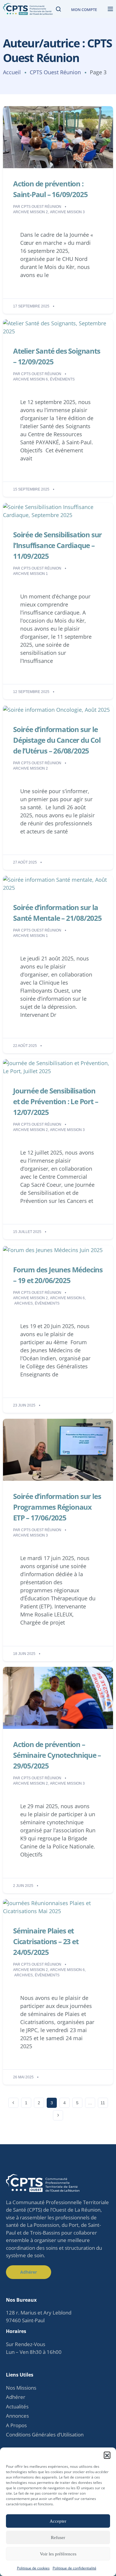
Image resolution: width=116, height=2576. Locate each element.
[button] (107, 2455)
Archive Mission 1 (30, 574)
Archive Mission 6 (30, 379)
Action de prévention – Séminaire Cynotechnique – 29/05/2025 (57, 1755)
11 (103, 2103)
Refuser (58, 2538)
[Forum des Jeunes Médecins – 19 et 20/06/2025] (53, 1249)
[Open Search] (58, 9)
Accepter (58, 2521)
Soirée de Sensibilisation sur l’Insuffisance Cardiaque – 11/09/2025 (57, 545)
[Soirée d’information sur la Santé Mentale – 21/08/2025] (58, 883)
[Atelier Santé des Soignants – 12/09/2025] (58, 327)
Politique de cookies (33, 2568)
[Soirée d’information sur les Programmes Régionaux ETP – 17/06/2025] (58, 1449)
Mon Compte (84, 10)
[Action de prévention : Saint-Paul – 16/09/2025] (58, 137)
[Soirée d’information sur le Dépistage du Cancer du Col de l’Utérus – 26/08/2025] (56, 709)
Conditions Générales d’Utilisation (45, 2435)
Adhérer (16, 2397)
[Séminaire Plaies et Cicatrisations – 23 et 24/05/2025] (58, 1907)
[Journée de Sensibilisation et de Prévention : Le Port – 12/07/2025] (58, 1067)
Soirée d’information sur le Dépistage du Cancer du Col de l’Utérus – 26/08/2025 (57, 740)
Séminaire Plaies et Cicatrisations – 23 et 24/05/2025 (46, 1941)
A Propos (16, 2425)
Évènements (62, 379)
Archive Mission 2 (30, 212)
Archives (23, 1303)
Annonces (17, 2416)
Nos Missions (21, 2388)
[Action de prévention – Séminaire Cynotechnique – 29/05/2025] (58, 1697)
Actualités (17, 2406)
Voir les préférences (58, 2554)
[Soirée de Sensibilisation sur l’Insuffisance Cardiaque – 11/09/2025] (58, 510)
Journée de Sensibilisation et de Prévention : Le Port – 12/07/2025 (55, 1101)
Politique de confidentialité (75, 2568)
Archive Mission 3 (67, 212)
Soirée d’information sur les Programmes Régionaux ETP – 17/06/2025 (57, 1507)
